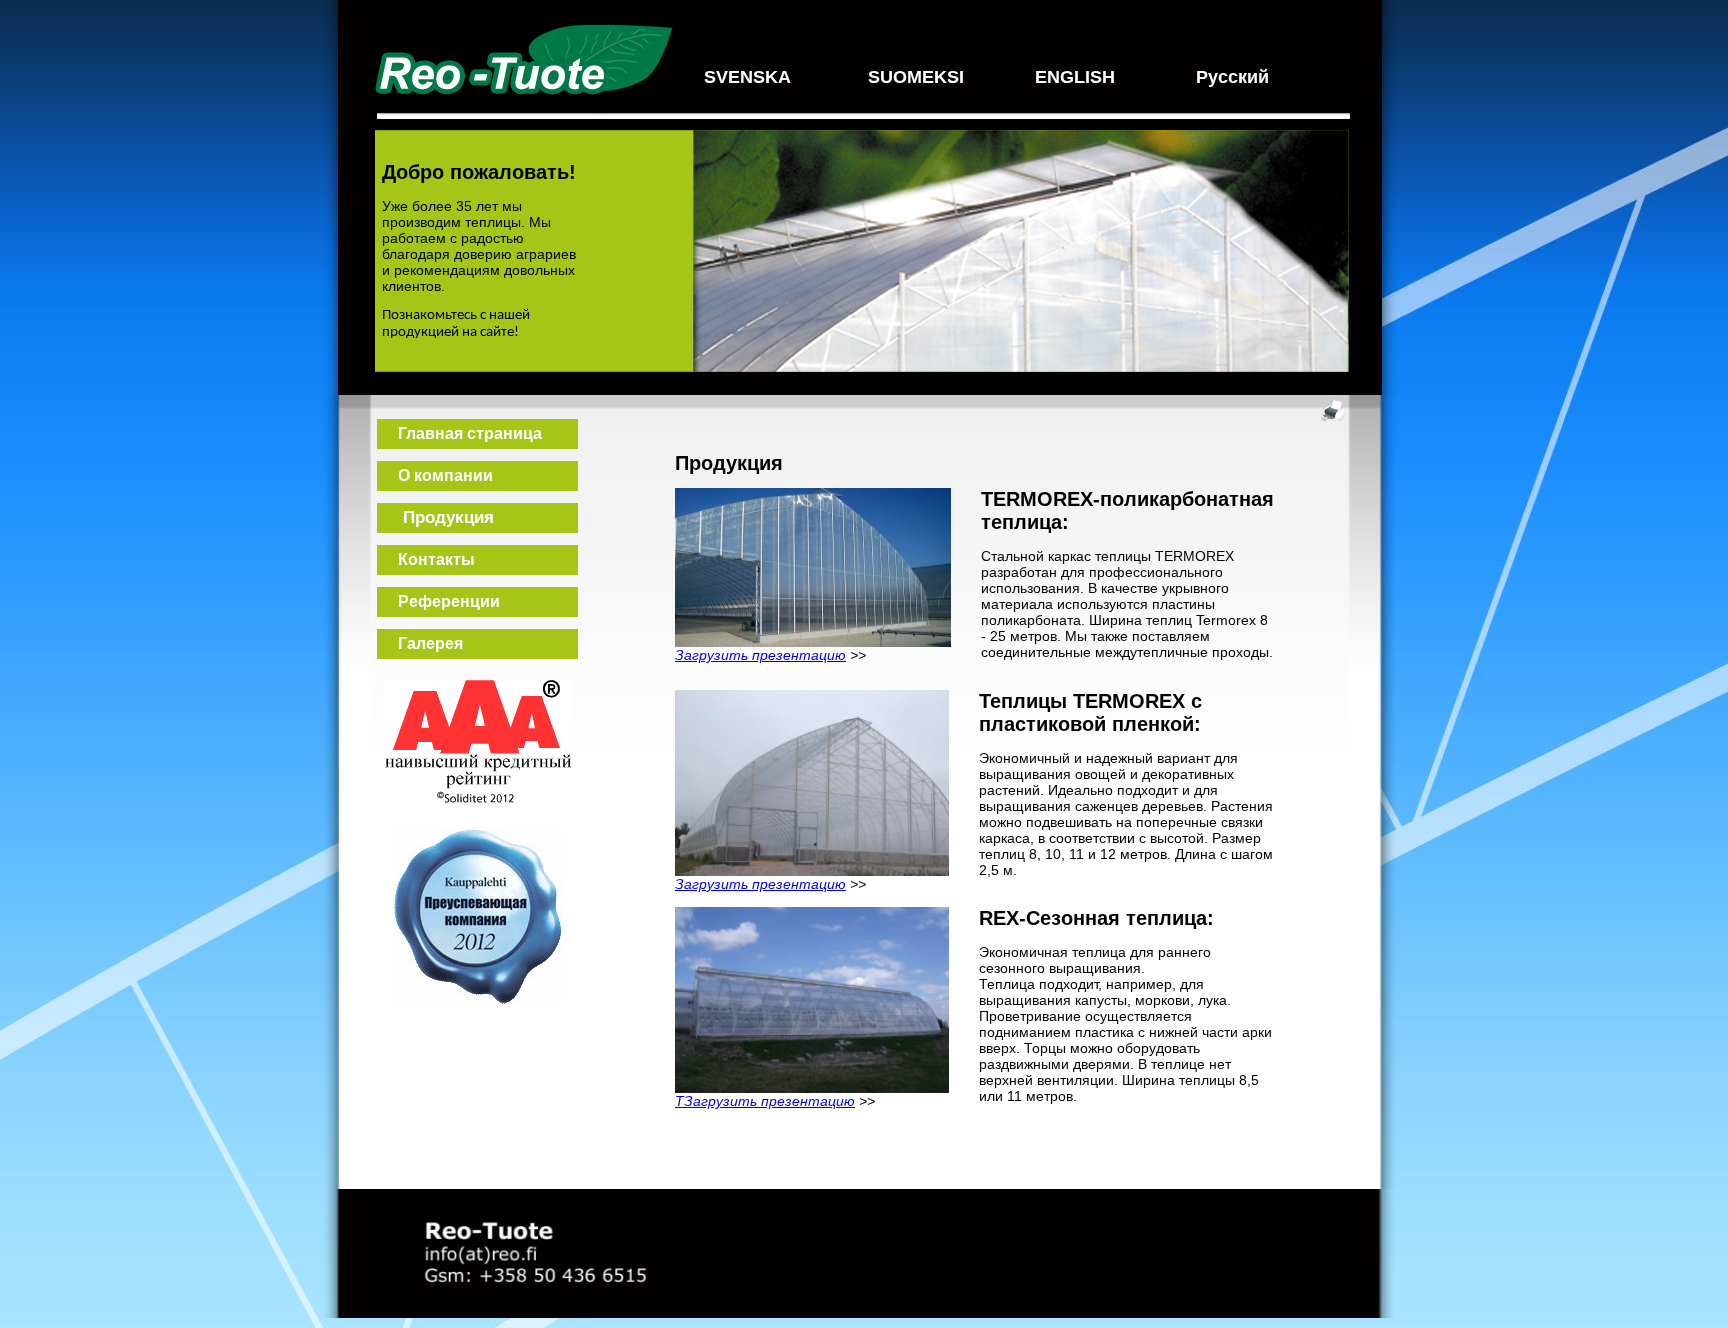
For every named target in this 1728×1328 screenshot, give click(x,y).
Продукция (436, 517)
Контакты (426, 559)
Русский (1232, 77)
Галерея (420, 643)
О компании (435, 475)
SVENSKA (747, 77)
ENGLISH (1075, 77)
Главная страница (460, 433)
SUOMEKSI (916, 77)
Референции (439, 601)
